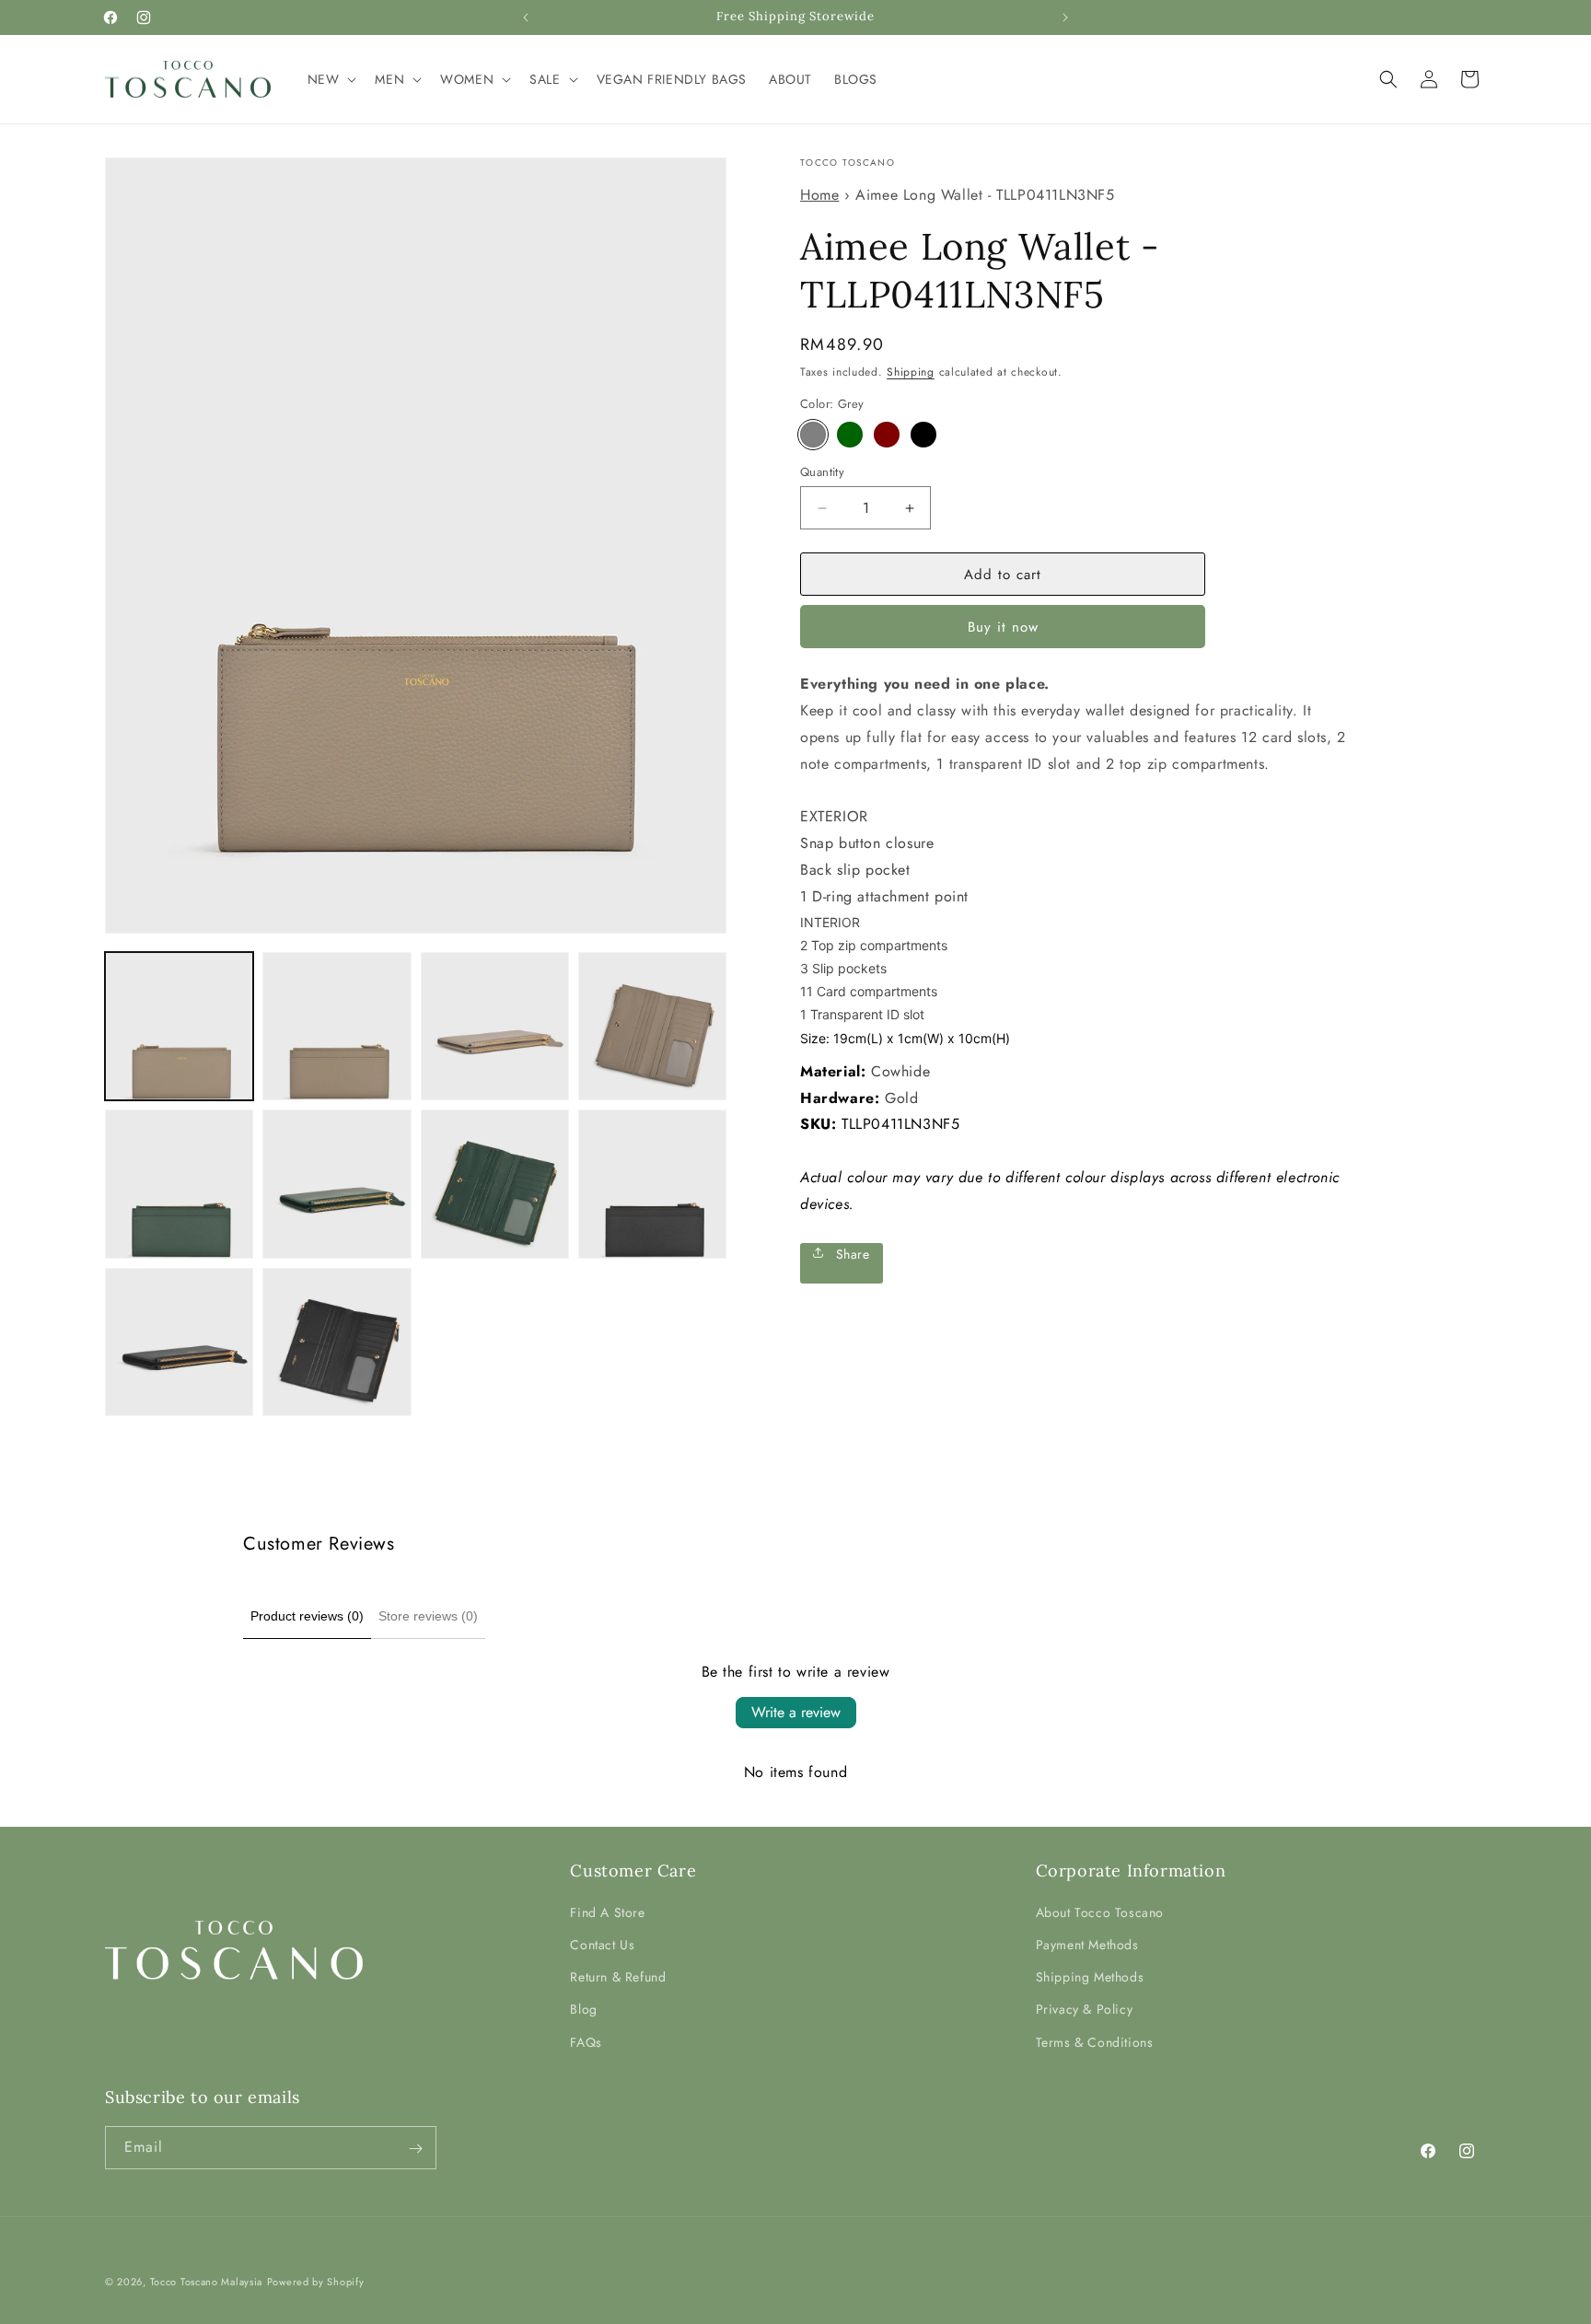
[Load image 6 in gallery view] (652, 1026)
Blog (583, 2010)
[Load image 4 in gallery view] (337, 1026)
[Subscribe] (415, 2149)
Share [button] (851, 1253)
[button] (331, 79)
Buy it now (1003, 627)
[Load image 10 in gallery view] (652, 1184)
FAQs (586, 2042)
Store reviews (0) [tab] (428, 1616)
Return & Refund (618, 1978)
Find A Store (607, 1912)
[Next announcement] (1065, 17)
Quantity (822, 472)
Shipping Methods (1090, 1978)
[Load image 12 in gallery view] (337, 1342)
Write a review (796, 1712)
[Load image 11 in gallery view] (179, 1342)
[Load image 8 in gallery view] (337, 1184)
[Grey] (813, 435)
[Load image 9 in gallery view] (495, 1184)
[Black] (923, 435)
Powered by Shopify (316, 2282)
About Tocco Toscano (1100, 1912)
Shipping (911, 372)
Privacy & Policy (1085, 2010)
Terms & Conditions (1095, 2042)
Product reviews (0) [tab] (307, 1616)
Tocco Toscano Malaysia (206, 2282)
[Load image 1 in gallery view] (179, 1026)
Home (819, 195)
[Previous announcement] (526, 17)
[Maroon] (887, 435)
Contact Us (602, 1945)
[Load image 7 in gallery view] (179, 1184)
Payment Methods (1087, 1945)
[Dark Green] (850, 435)
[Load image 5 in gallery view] (495, 1026)
